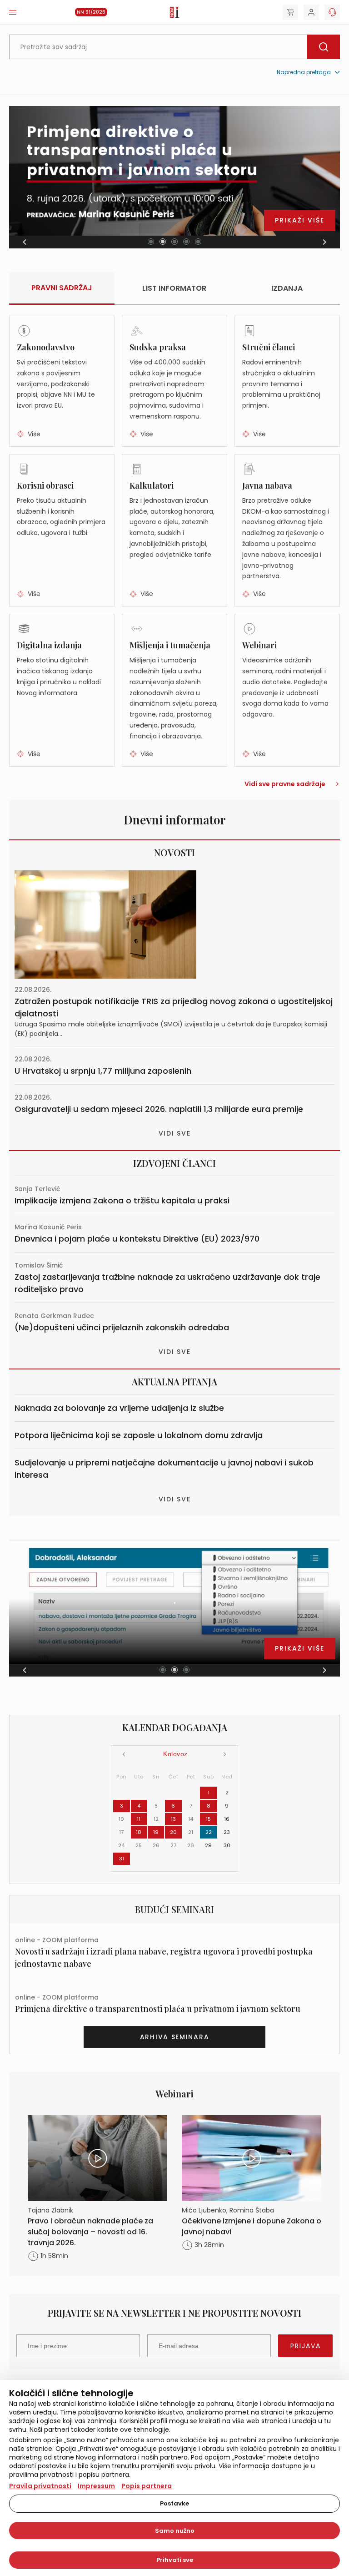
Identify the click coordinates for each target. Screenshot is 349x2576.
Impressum (96, 2486)
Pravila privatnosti (40, 2486)
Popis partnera (147, 2486)
